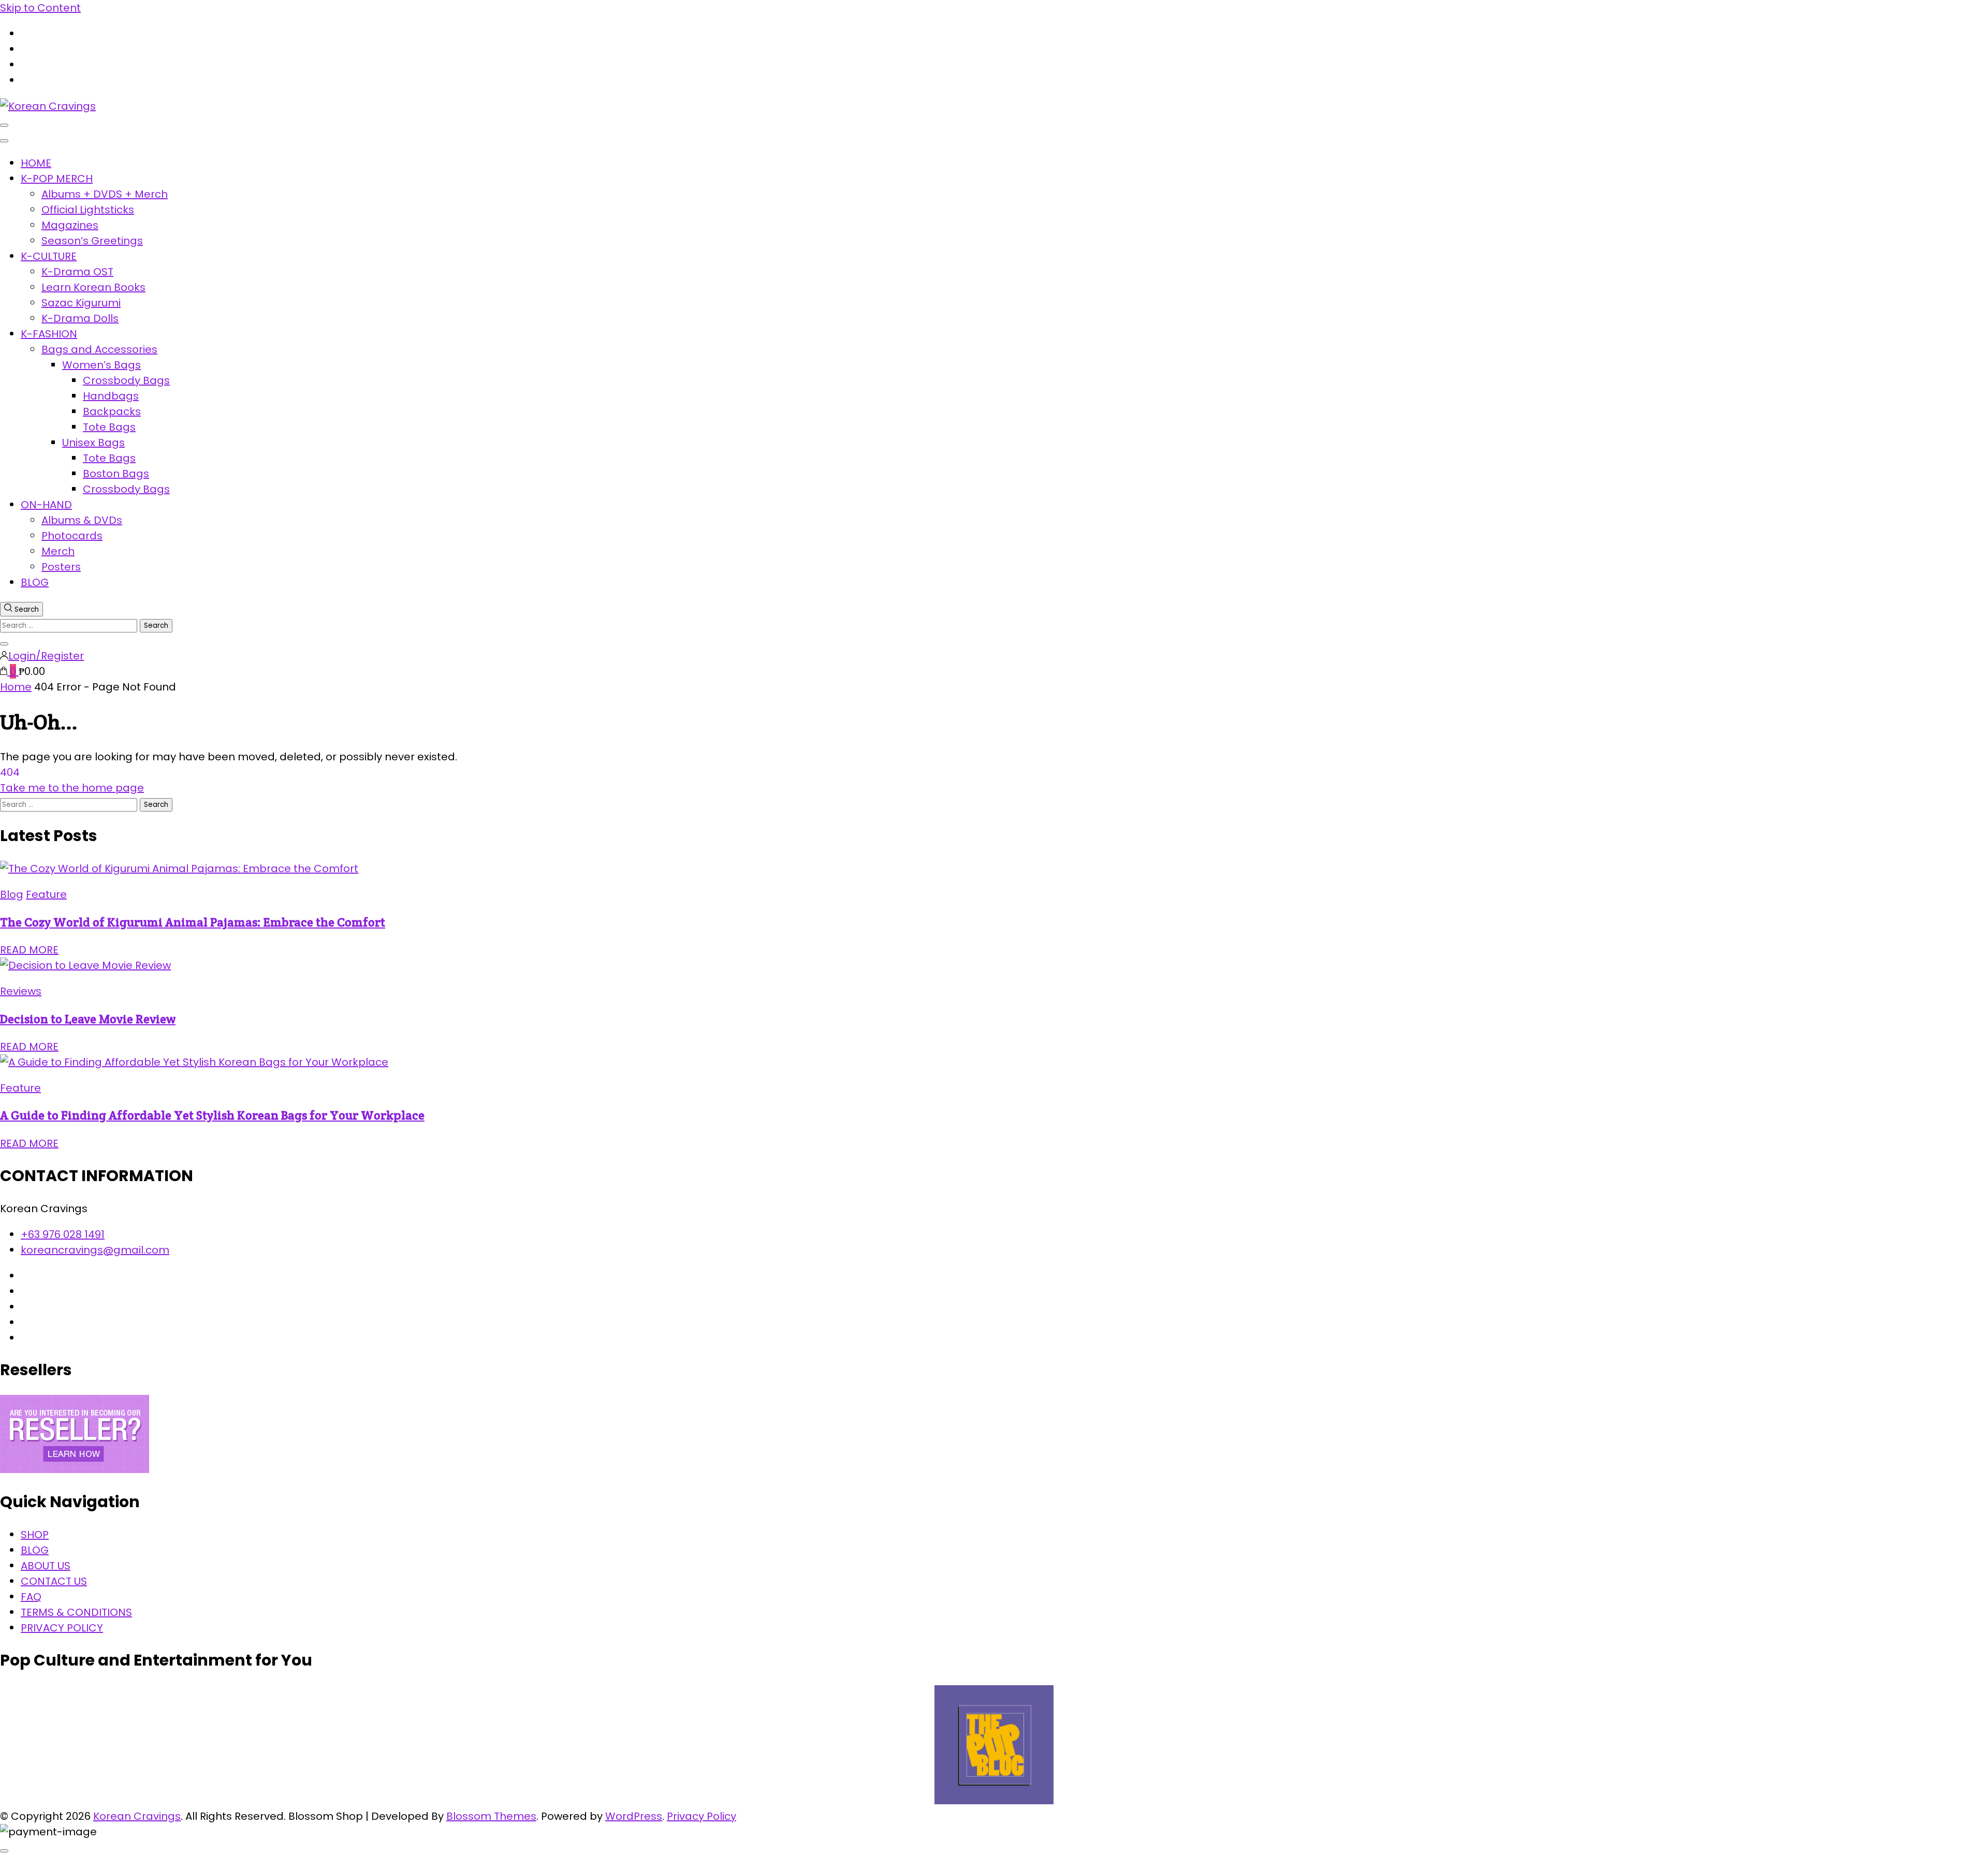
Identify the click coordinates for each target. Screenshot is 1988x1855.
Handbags (111, 396)
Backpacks (112, 411)
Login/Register (46, 656)
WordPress (634, 1816)
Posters (61, 567)
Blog (12, 894)
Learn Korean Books (93, 287)
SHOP (35, 1535)
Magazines (70, 225)
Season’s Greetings (92, 241)
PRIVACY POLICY (62, 1628)
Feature (46, 894)
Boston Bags (116, 474)
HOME (36, 163)
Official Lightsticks (88, 210)
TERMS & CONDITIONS (76, 1612)
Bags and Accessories (99, 349)
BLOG (35, 582)
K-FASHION (49, 334)
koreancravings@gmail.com (95, 1250)
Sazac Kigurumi (81, 303)
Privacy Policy (701, 1816)
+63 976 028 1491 (63, 1234)
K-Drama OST (77, 272)
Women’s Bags (101, 365)
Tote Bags (109, 427)
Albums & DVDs (82, 520)
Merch (58, 551)
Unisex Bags (93, 443)
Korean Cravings (137, 1816)
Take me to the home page (72, 788)
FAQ (31, 1597)
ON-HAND (46, 505)
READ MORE (29, 950)
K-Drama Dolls (80, 318)
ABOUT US (46, 1566)
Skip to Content (40, 8)
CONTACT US (54, 1581)
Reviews (21, 991)
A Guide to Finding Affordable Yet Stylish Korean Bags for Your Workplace (212, 1115)
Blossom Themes (491, 1816)
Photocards (72, 536)
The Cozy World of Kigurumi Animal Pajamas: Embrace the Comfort (193, 922)
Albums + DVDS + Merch (105, 194)
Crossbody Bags (126, 380)
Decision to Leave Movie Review (88, 1019)
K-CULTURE (49, 256)
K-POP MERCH (57, 179)
